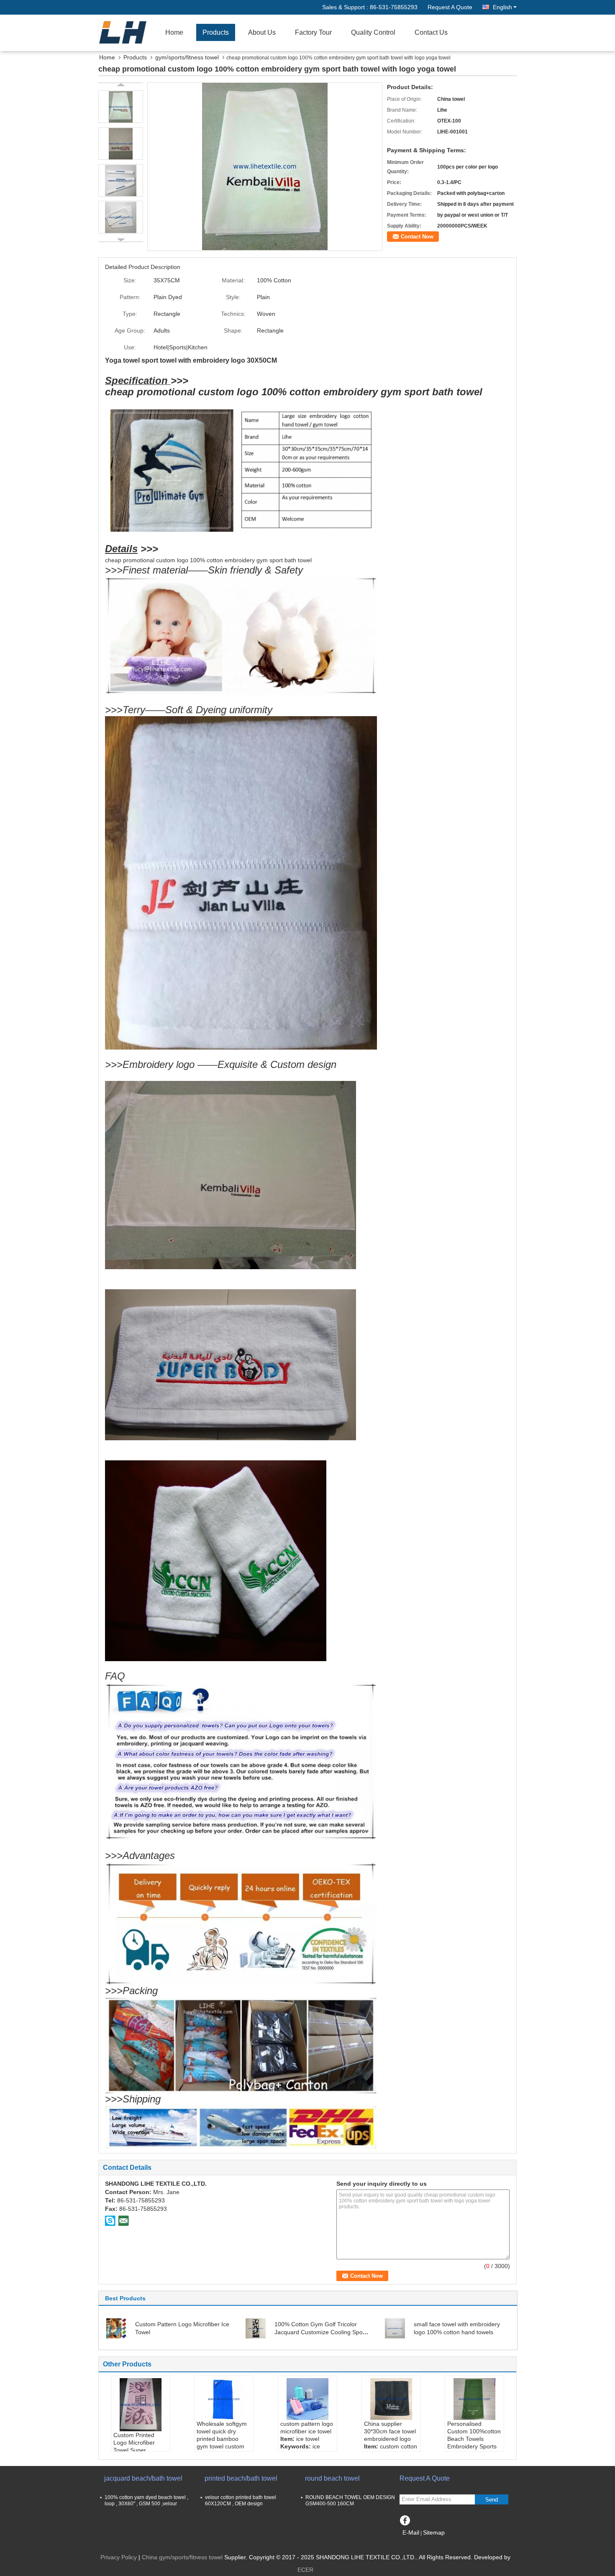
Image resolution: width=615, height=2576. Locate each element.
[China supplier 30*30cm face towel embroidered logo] (391, 2399)
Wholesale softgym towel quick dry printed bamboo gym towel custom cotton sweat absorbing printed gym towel (222, 2446)
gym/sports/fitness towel (187, 57)
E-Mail (411, 2532)
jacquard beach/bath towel (143, 2478)
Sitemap (434, 2532)
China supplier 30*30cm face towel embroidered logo (390, 2431)
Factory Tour (313, 32)
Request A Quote (450, 7)
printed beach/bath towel (241, 2478)
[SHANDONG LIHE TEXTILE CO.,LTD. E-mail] (123, 2220)
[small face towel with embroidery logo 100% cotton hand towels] (395, 2328)
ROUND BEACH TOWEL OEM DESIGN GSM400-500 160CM (350, 2500)
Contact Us (431, 32)
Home (174, 32)
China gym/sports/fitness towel (182, 2557)
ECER (305, 2570)
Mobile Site (420, 2543)
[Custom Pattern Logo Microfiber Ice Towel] (116, 2328)
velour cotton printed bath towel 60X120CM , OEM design (241, 2500)
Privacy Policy (119, 2557)
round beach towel (332, 2478)
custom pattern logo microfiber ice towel (307, 2427)
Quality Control (373, 32)
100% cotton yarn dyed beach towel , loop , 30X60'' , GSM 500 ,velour (146, 2500)
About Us (262, 32)
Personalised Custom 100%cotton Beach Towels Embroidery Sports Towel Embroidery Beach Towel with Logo (474, 2446)
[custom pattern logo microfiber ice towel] (307, 2399)
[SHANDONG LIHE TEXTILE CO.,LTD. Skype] (110, 2220)
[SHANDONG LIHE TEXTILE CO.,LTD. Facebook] (405, 2519)
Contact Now (417, 237)
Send (492, 2500)
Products (216, 32)
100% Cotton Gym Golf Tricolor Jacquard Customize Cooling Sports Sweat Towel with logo (322, 2332)
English (502, 7)
